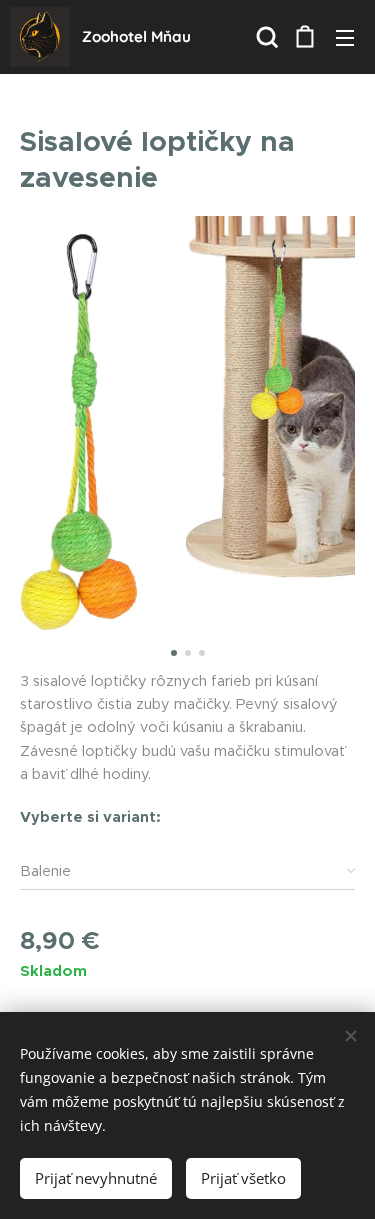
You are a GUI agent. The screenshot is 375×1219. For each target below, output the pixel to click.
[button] (265, 37)
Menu (345, 37)
